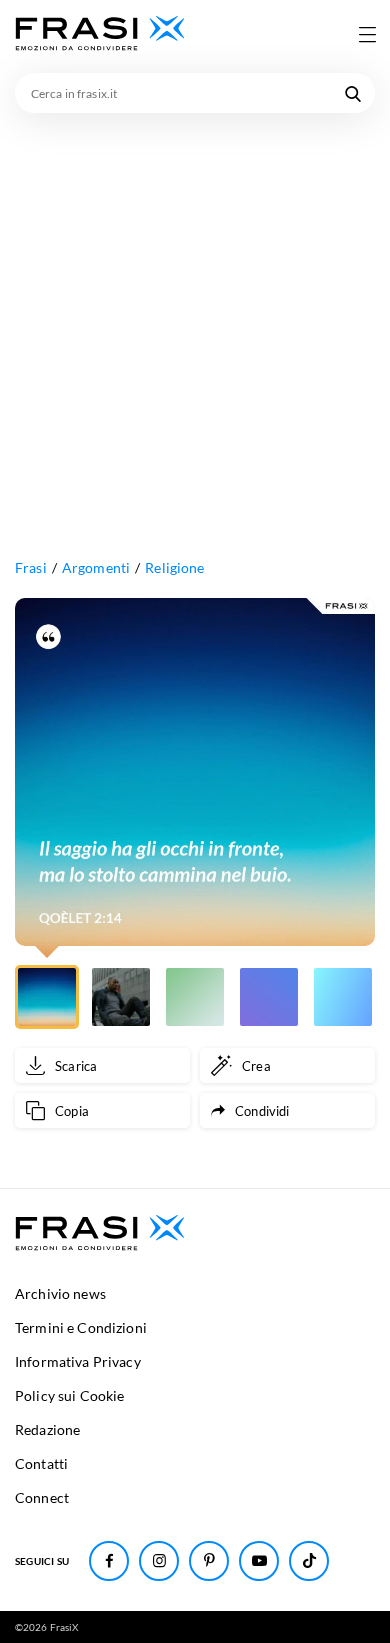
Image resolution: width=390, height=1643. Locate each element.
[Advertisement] (195, 318)
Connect (42, 1497)
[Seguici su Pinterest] (209, 1561)
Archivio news (60, 1293)
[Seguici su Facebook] (109, 1561)
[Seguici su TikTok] (309, 1561)
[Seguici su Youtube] (259, 1561)
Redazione (47, 1429)
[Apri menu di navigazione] (367, 34)
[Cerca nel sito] (353, 93)
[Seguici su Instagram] (159, 1561)
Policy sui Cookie (69, 1395)
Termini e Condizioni (81, 1327)
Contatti (41, 1463)
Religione (174, 567)
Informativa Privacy (78, 1361)
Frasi (31, 567)
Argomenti (96, 567)
